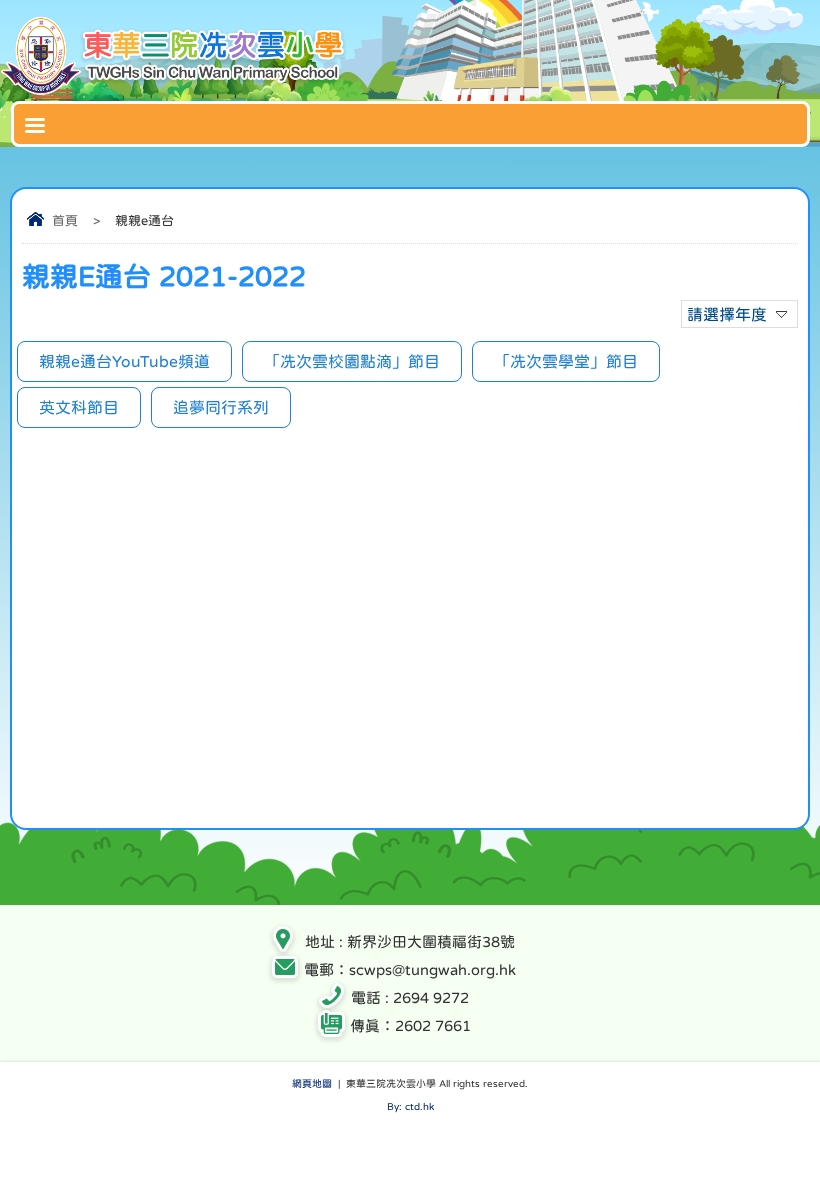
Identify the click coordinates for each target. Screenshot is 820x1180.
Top (814, 1135)
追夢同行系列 (221, 407)
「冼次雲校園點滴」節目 (352, 361)
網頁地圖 (312, 1083)
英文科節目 (79, 407)
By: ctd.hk (410, 1106)
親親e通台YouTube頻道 (124, 361)
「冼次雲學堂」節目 (566, 361)
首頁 (65, 220)
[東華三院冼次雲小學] (175, 90)
